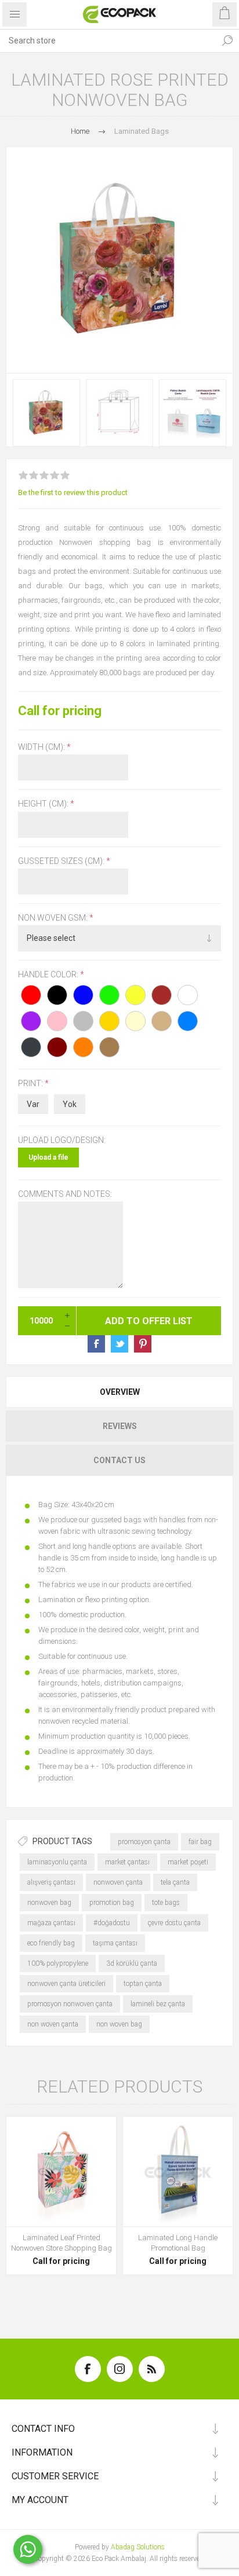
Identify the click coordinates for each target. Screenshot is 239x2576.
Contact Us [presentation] (119, 1460)
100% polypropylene (58, 1963)
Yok (70, 1104)
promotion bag (112, 1903)
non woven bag (119, 2024)
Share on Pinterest (143, 1344)
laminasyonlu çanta (57, 1862)
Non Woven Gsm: (54, 918)
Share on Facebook (96, 1344)
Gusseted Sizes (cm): (62, 861)
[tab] (119, 1392)
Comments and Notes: (65, 1194)
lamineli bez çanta (158, 2004)
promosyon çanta (144, 1842)
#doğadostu (112, 1923)
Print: (31, 1084)
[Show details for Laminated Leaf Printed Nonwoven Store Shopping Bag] (61, 2172)
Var (33, 1104)
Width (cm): (42, 747)
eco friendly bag (51, 1943)
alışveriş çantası (51, 1882)
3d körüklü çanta (132, 1963)
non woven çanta (53, 2024)
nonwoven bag (49, 1903)
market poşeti (188, 1862)
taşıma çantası (115, 1943)
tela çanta (175, 1882)
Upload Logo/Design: (62, 1140)
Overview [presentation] (120, 1392)
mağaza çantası (51, 1923)
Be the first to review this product (73, 492)
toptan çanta (143, 1984)
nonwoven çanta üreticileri (66, 1984)
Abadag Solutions (138, 2547)
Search (227, 41)
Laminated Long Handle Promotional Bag (178, 2243)
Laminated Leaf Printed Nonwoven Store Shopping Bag (61, 2243)
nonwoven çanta (118, 1882)
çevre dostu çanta (174, 1923)
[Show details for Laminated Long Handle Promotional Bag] (178, 2172)
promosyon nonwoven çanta (70, 2004)
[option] (46, 413)
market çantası (127, 1862)
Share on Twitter (119, 1344)
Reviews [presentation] (120, 1426)
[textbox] (108, 41)
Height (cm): (44, 804)
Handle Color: (49, 974)
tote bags (166, 1903)
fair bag (200, 1842)
